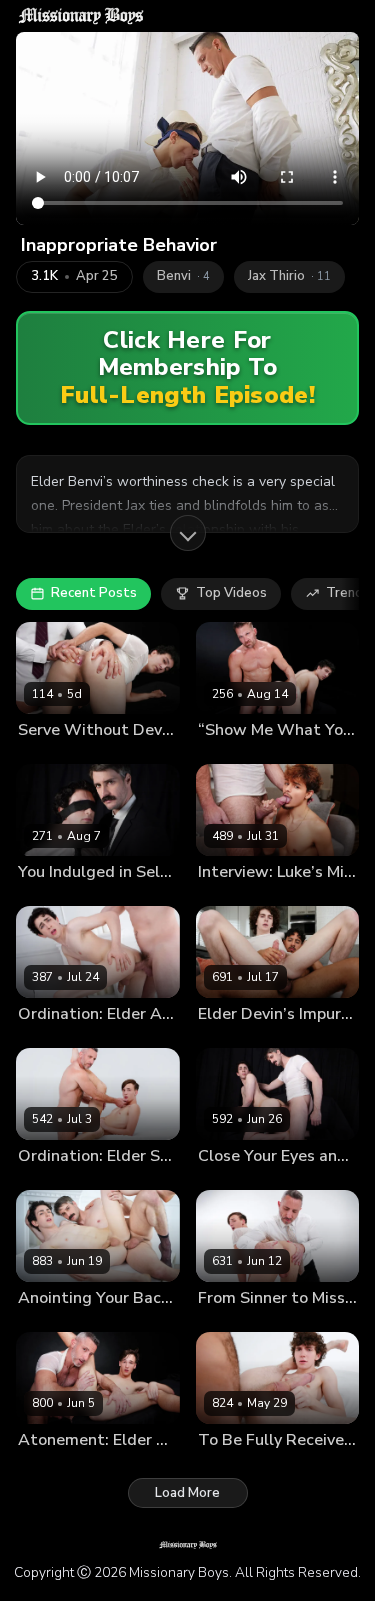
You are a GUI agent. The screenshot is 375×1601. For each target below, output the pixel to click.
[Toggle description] (188, 533)
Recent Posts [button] (94, 593)
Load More (187, 1493)
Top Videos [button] (231, 593)
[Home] (81, 16)
